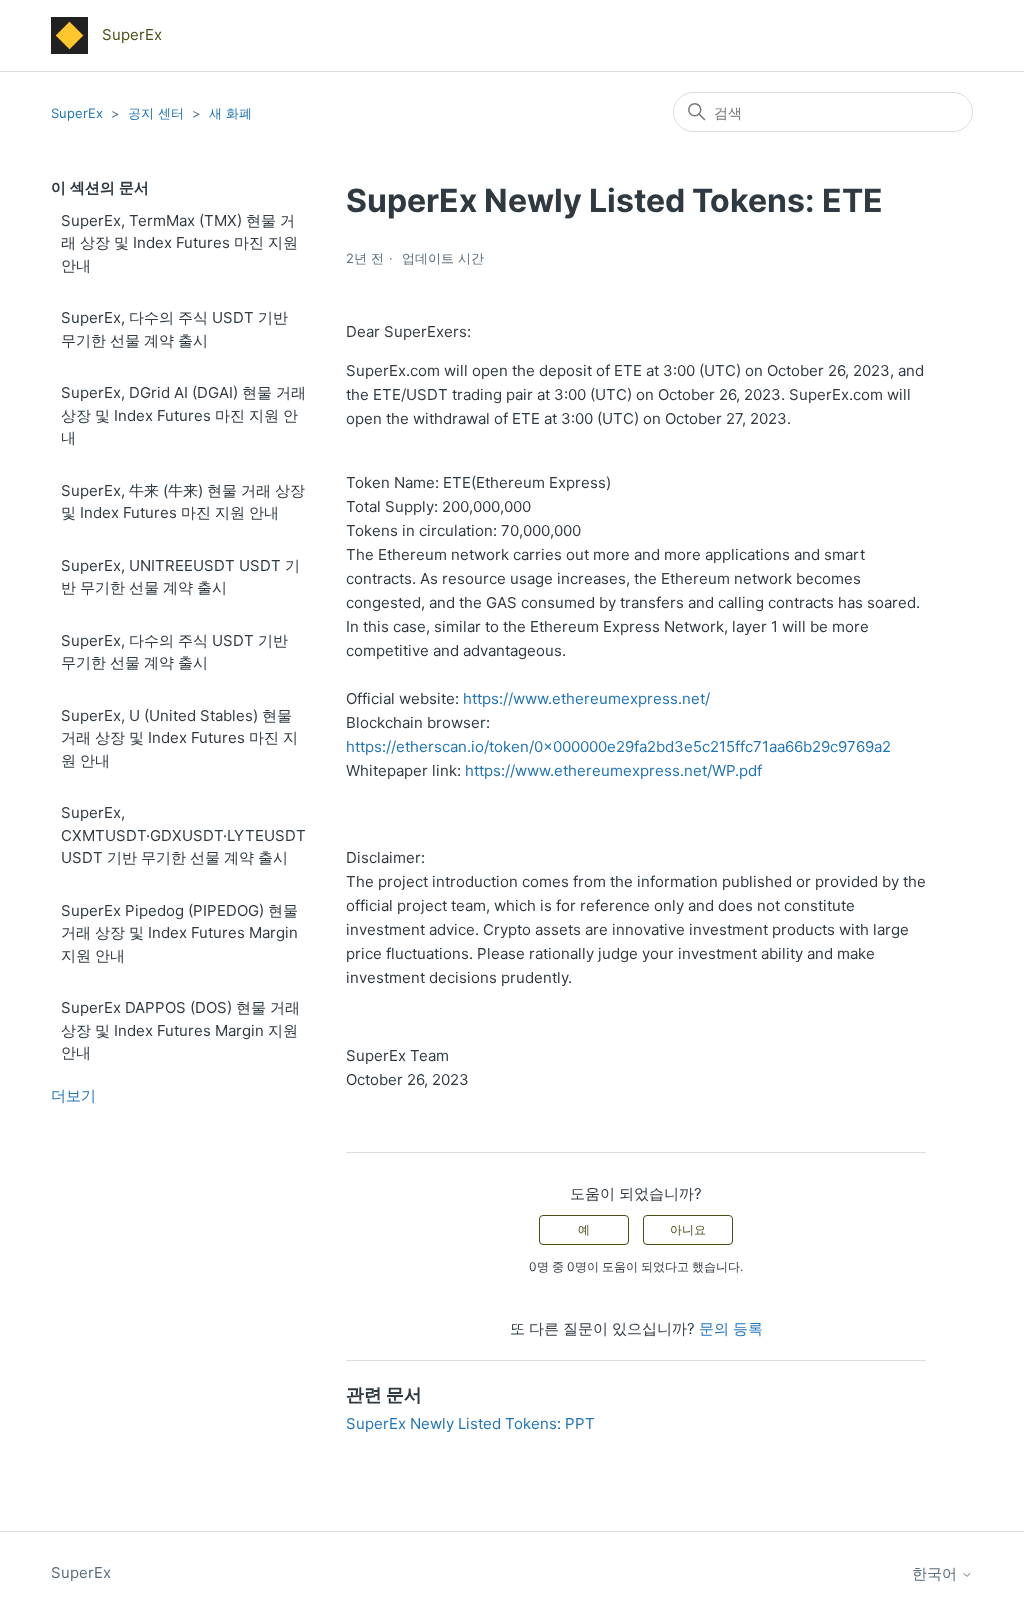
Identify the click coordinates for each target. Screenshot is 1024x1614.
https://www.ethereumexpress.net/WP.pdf (613, 770)
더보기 (73, 1095)
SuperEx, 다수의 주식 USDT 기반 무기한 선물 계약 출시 (174, 329)
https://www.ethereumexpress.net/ (586, 698)
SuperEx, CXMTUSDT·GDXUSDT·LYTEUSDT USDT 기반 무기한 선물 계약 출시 (183, 835)
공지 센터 (156, 113)
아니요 (688, 1229)
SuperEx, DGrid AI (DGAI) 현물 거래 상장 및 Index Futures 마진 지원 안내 (183, 415)
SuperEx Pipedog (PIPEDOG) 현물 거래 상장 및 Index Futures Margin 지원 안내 (179, 933)
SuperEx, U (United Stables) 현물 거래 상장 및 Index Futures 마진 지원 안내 (179, 738)
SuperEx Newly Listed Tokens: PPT (470, 1423)
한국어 (936, 1573)
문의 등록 (731, 1328)
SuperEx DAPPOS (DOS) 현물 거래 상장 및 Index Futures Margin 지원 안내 (180, 1030)
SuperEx (77, 113)
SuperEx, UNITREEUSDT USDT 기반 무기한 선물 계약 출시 (180, 577)
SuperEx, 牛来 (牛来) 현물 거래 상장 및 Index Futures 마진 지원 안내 (183, 502)
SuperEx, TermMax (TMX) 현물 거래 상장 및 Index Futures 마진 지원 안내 (179, 243)
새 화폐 (230, 113)
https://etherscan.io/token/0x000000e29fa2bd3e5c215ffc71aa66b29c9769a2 (618, 746)
